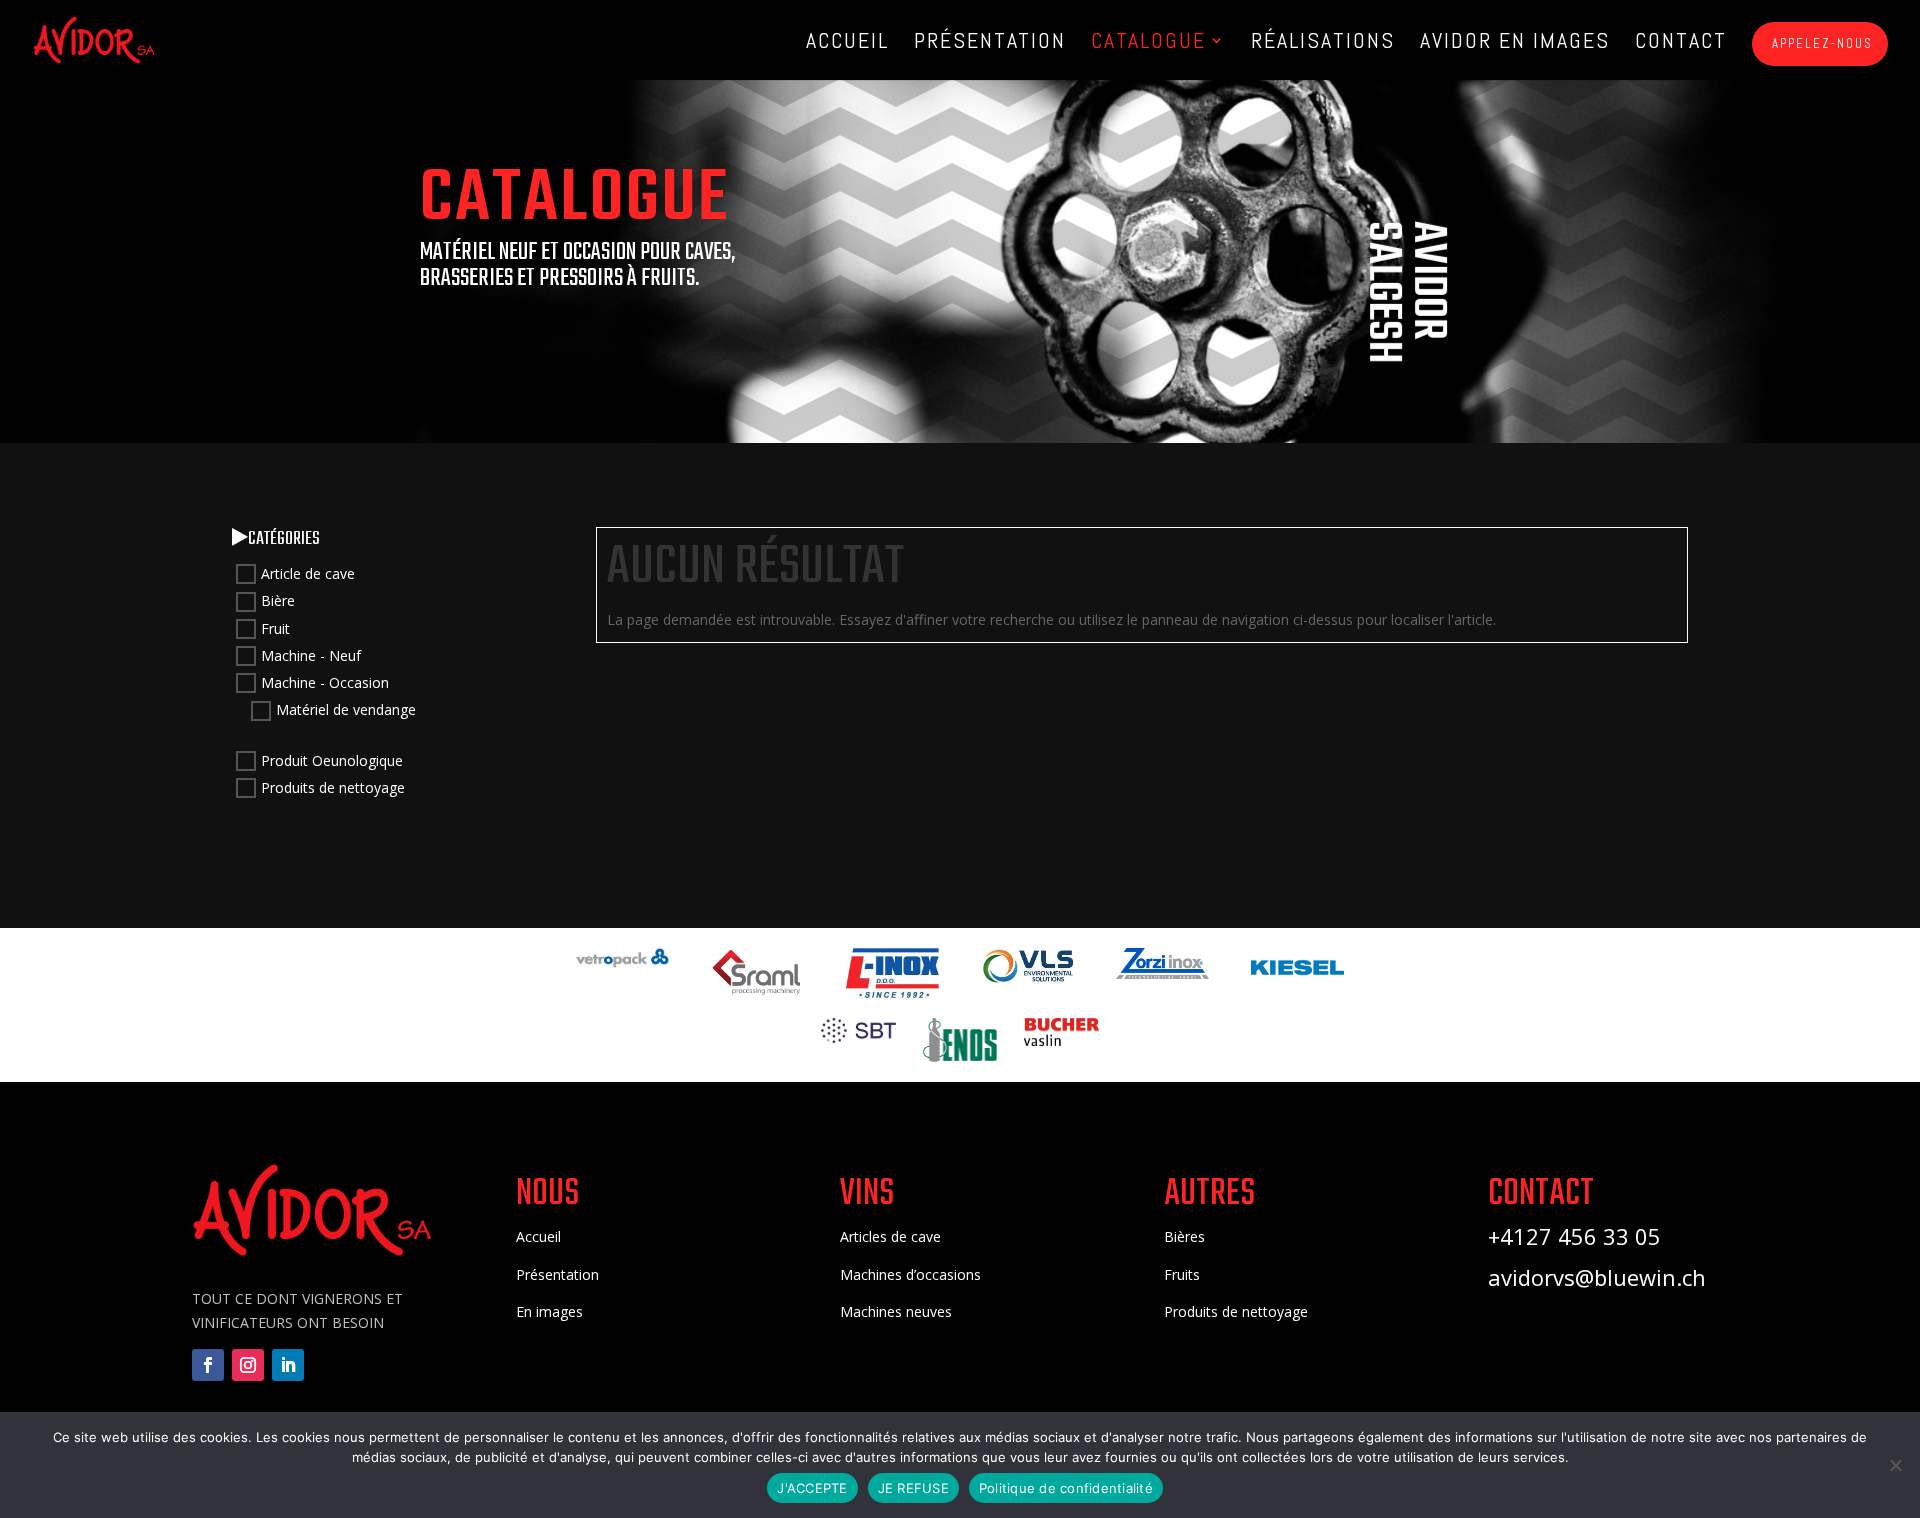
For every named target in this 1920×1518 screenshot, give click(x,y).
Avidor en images (1515, 43)
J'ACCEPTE (812, 1488)
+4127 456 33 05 (1574, 1236)
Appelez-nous (1820, 43)
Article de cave (308, 573)
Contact (1681, 43)
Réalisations (1323, 43)
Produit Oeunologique (332, 760)
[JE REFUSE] (1895, 1465)
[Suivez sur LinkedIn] (288, 1365)
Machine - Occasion (325, 682)
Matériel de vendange (346, 710)
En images (549, 1311)
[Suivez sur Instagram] (248, 1365)
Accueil (847, 43)
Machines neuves (896, 1311)
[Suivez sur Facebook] (208, 1365)
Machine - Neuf (311, 655)
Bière (278, 601)
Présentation (990, 43)
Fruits (1182, 1274)
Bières (1184, 1236)
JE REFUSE (913, 1488)
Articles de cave (890, 1236)
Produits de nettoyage (333, 787)
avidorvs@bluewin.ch (1597, 1277)
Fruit (275, 628)
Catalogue (1148, 43)
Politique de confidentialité (1066, 1488)
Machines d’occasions (910, 1274)
